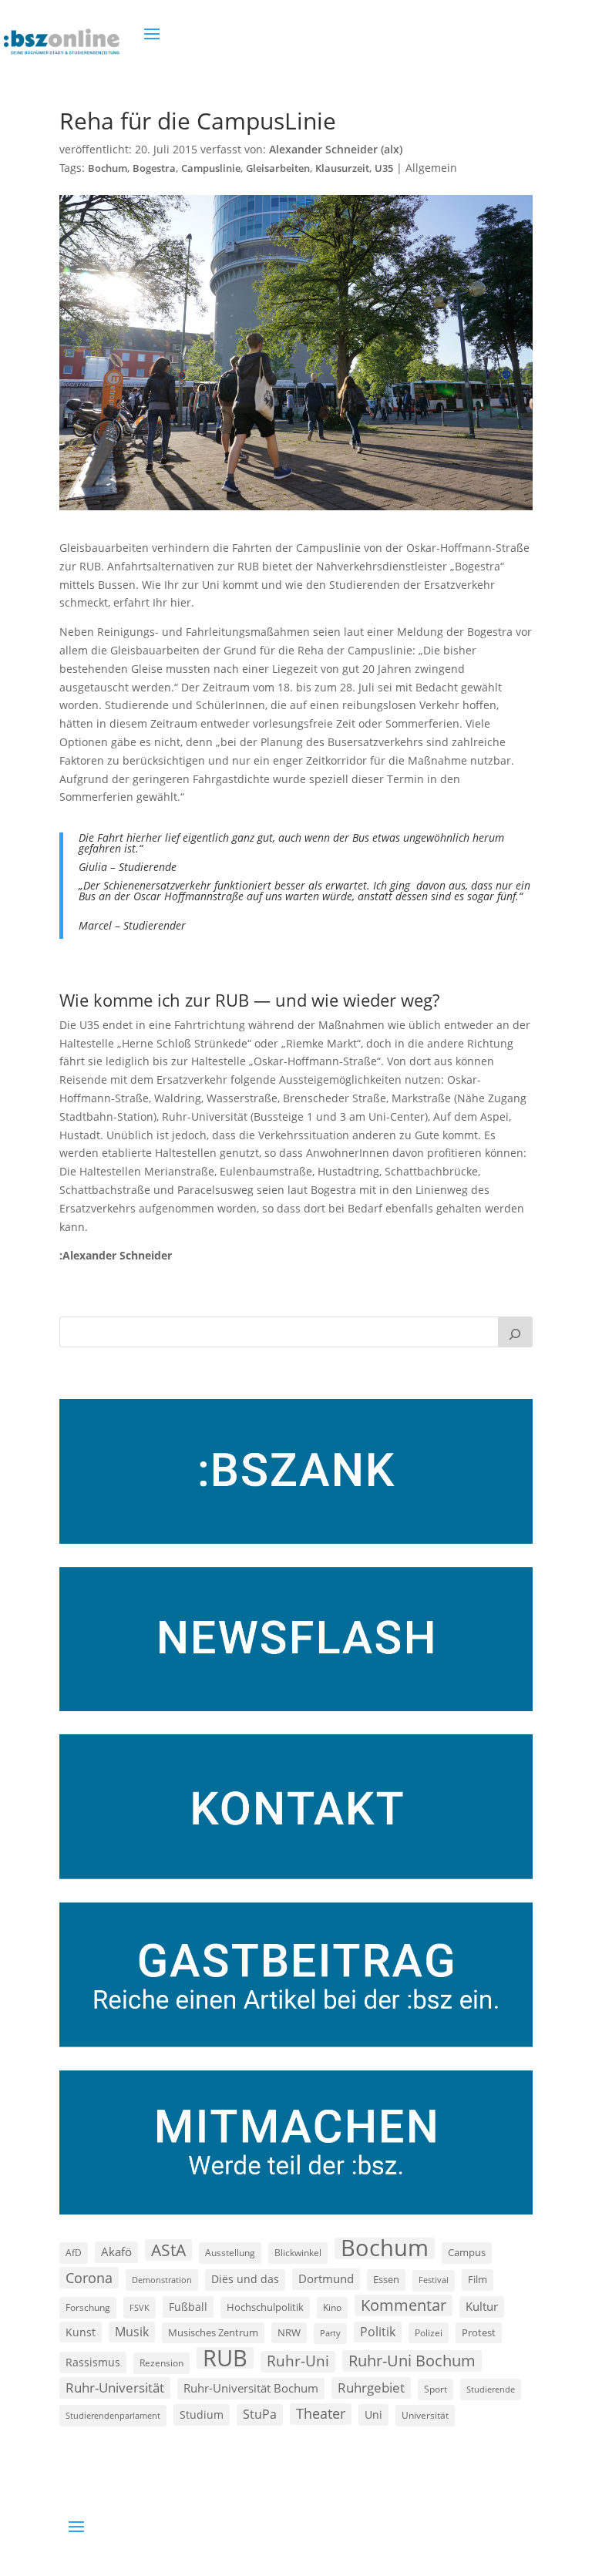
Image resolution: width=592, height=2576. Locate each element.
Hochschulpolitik (265, 2307)
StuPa (260, 2414)
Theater (321, 2413)
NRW (289, 2332)
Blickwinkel (298, 2252)
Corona (89, 2277)
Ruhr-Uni (298, 2361)
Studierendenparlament (113, 2415)
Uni (373, 2415)
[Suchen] (516, 1332)
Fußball (188, 2307)
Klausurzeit (342, 168)
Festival (434, 2280)
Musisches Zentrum (213, 2332)
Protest (479, 2333)
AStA (168, 2250)
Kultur (482, 2306)
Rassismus (93, 2362)
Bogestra (154, 168)
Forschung (88, 2307)
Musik (132, 2332)
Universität (425, 2415)
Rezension (161, 2363)
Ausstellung (230, 2252)
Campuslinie (211, 168)
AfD (74, 2253)
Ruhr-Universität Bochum (251, 2388)
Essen (386, 2280)
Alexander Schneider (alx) (336, 149)
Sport (436, 2389)
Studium (202, 2415)
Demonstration (162, 2280)
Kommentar (404, 2305)
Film (478, 2279)
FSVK (140, 2307)
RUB (225, 2358)
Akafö (116, 2251)
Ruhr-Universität (115, 2387)
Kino (332, 2307)
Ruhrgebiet (371, 2388)
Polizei (429, 2332)
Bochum (108, 168)
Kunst (81, 2332)
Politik (378, 2332)
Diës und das (245, 2279)
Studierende (491, 2389)
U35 (384, 168)
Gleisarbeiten (278, 168)
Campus (467, 2252)
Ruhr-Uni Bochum (412, 2361)
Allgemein (431, 168)
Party (330, 2333)
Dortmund (326, 2278)
